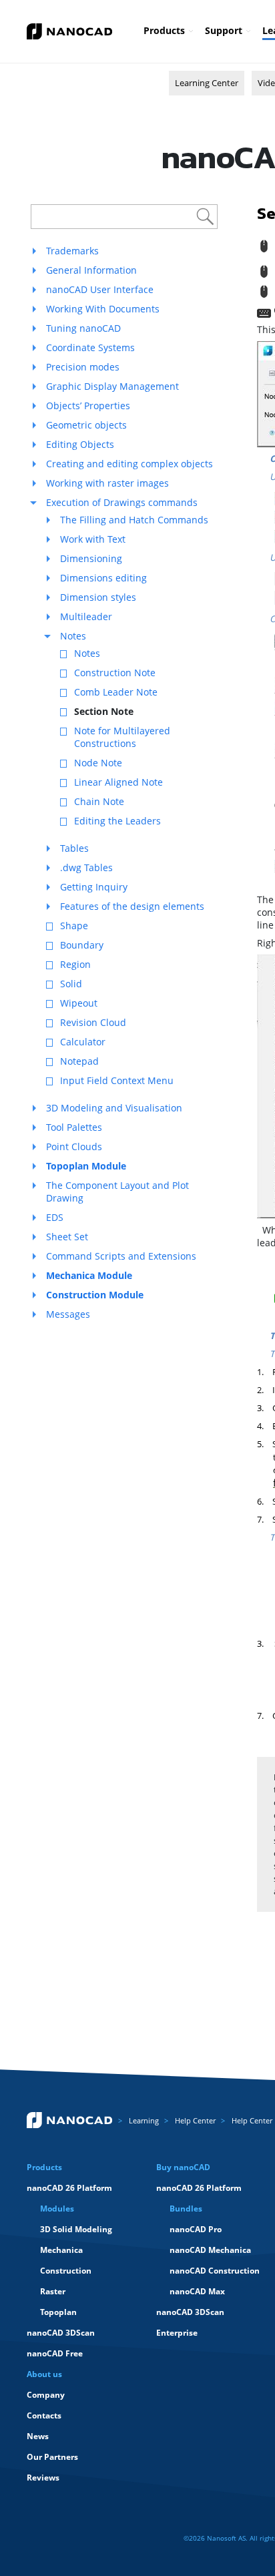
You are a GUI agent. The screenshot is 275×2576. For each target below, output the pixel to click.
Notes (73, 636)
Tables (74, 848)
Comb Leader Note (116, 692)
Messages (68, 1314)
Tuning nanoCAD (83, 328)
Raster (53, 2291)
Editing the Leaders (117, 821)
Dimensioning (91, 558)
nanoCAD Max (197, 2291)
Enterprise (177, 2333)
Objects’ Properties (88, 406)
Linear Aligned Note (118, 782)
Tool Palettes (74, 1127)
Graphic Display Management (112, 386)
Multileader (86, 616)
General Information (91, 270)
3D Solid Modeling (76, 2229)
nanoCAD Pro (196, 2229)
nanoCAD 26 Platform (69, 2188)
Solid (71, 984)
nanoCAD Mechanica (210, 2250)
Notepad (79, 1061)
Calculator (83, 1042)
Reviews (43, 2478)
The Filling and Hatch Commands (134, 520)
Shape (74, 926)
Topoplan (58, 2312)
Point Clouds (74, 1146)
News (38, 2436)
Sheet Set (67, 1237)
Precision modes (83, 367)
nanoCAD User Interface (100, 289)
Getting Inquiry (94, 887)
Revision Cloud (93, 1022)
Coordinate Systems (90, 347)
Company (46, 2395)
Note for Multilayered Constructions (122, 737)
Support (224, 30)
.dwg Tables (86, 867)
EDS (55, 1217)
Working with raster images (107, 483)
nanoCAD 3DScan (61, 2333)
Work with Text (93, 539)
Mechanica (61, 2250)
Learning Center (207, 83)
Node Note (98, 763)
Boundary (82, 945)
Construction (66, 2271)
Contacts (44, 2415)
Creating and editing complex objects (129, 464)
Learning (144, 2120)
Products (164, 30)
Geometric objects (86, 425)
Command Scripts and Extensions (121, 1256)
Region (75, 964)
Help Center (195, 2120)
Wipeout (79, 1003)
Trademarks (72, 251)
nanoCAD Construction (215, 2271)
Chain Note (99, 801)
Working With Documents (103, 309)
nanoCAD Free (55, 2353)
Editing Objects (80, 444)
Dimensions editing (103, 578)
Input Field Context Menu (117, 1080)
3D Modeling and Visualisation (114, 1108)
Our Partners (52, 2457)
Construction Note (115, 673)
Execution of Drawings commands (122, 502)
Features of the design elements (132, 906)
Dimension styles (98, 597)
